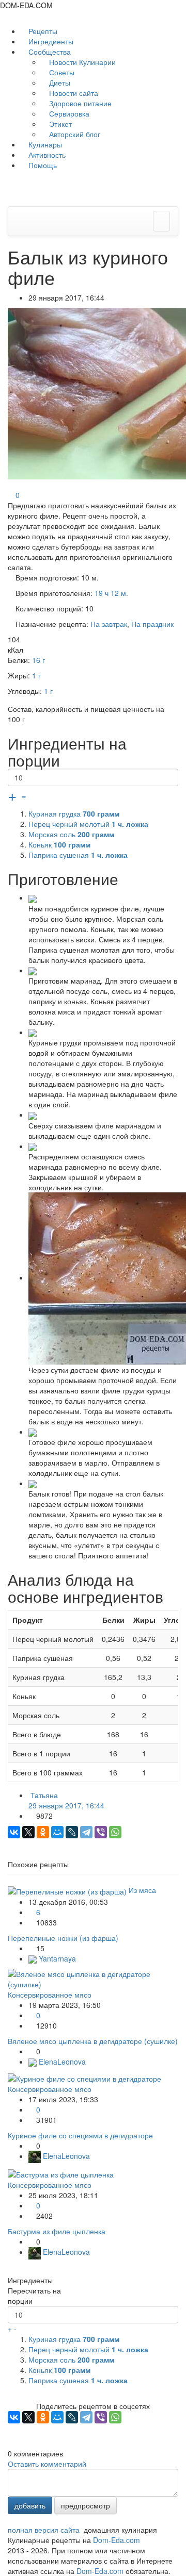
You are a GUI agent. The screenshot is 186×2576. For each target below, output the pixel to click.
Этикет (59, 124)
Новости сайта (73, 93)
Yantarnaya (56, 1958)
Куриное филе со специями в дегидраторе (80, 2135)
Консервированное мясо (50, 1995)
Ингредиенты (50, 41)
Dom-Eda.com (117, 2540)
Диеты (59, 82)
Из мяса (142, 1890)
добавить (30, 2505)
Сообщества (50, 52)
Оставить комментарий (47, 2464)
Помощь (42, 165)
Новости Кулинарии (81, 62)
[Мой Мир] (57, 1832)
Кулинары (44, 144)
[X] (28, 1832)
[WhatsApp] (115, 1832)
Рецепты (42, 31)
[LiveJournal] (72, 1832)
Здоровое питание (79, 103)
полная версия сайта (44, 2530)
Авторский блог (74, 134)
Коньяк (59, 844)
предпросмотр (86, 2505)
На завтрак (109, 624)
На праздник (152, 624)
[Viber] (101, 1832)
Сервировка (68, 113)
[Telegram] (86, 1832)
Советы (61, 72)
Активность (46, 155)
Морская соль (71, 834)
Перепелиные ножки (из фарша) (63, 1938)
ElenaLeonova (61, 2062)
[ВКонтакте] (14, 1832)
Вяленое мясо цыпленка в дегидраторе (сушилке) (93, 2041)
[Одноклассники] (43, 1832)
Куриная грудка (74, 813)
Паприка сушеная (78, 855)
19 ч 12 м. (111, 593)
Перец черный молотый (88, 824)
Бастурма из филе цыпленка (57, 2231)
